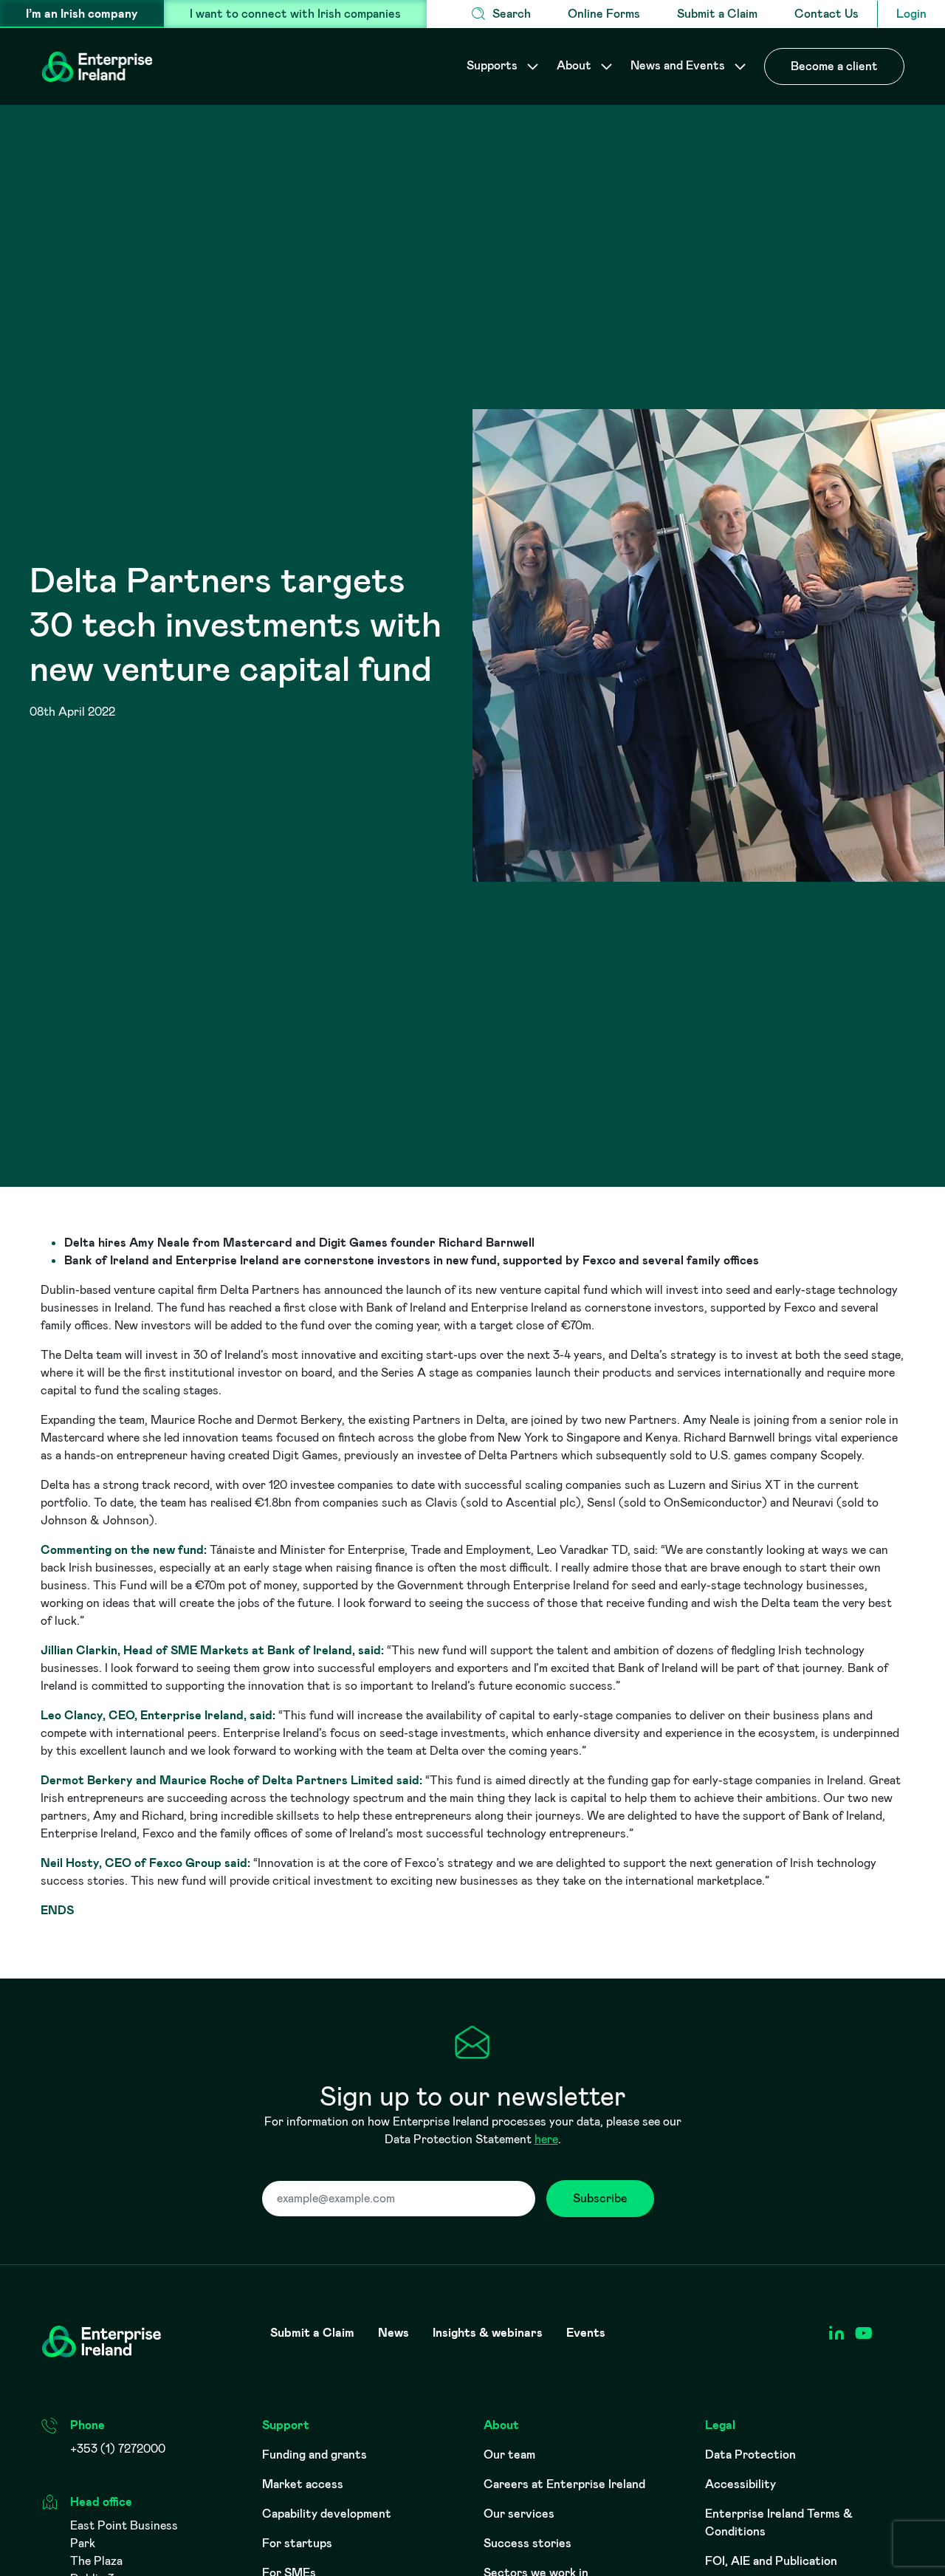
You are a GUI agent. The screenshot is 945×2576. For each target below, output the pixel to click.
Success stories (528, 2543)
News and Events (679, 65)
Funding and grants (315, 2455)
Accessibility (740, 2484)
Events (586, 2333)
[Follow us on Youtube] (863, 2333)
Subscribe (600, 2198)
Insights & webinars (488, 2333)
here (546, 2139)
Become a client (834, 66)
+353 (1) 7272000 (118, 2449)
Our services (519, 2514)
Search (512, 14)
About (575, 65)
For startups (297, 2543)
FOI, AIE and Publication (771, 2561)
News (394, 2333)
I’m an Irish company (82, 14)
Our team (509, 2455)
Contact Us (827, 14)
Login (911, 14)
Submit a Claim (717, 14)
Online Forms (604, 14)
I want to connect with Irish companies (295, 14)
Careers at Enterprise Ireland (564, 2484)
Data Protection (750, 2455)
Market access (303, 2484)
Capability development (327, 2514)
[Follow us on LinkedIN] (836, 2333)
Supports (494, 65)
